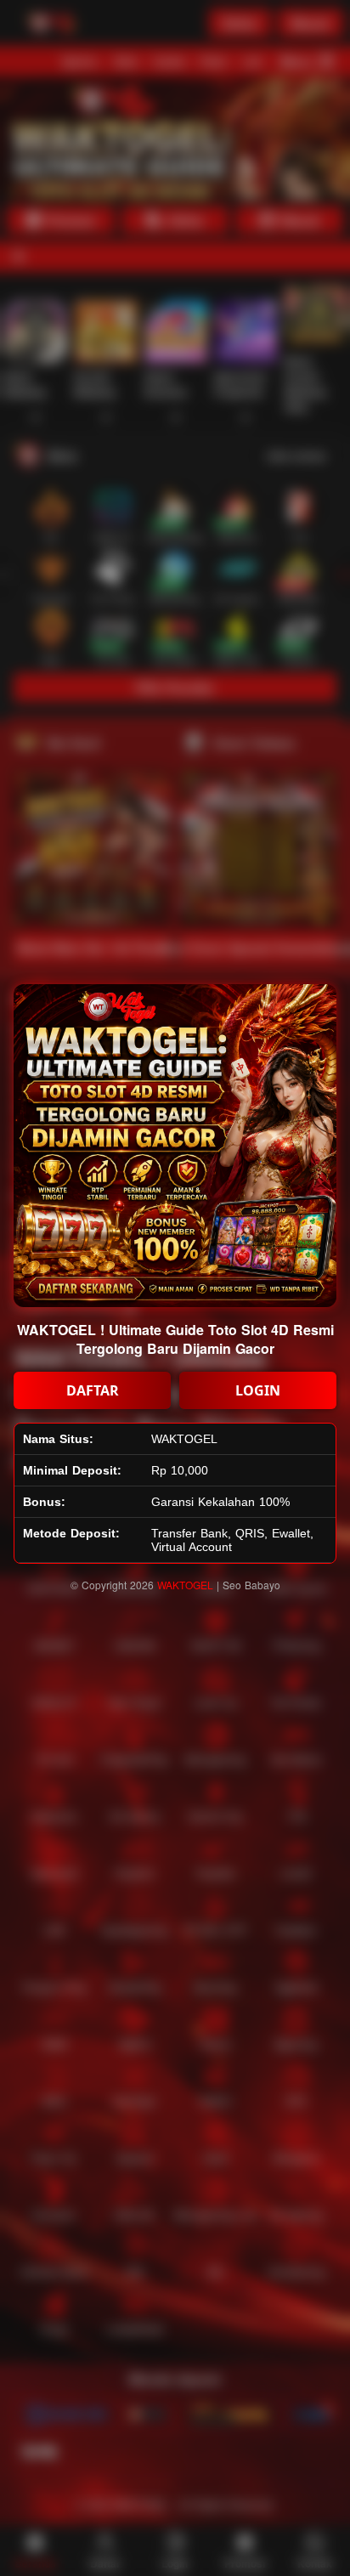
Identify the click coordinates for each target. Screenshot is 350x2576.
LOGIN (258, 1390)
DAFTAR (93, 1390)
